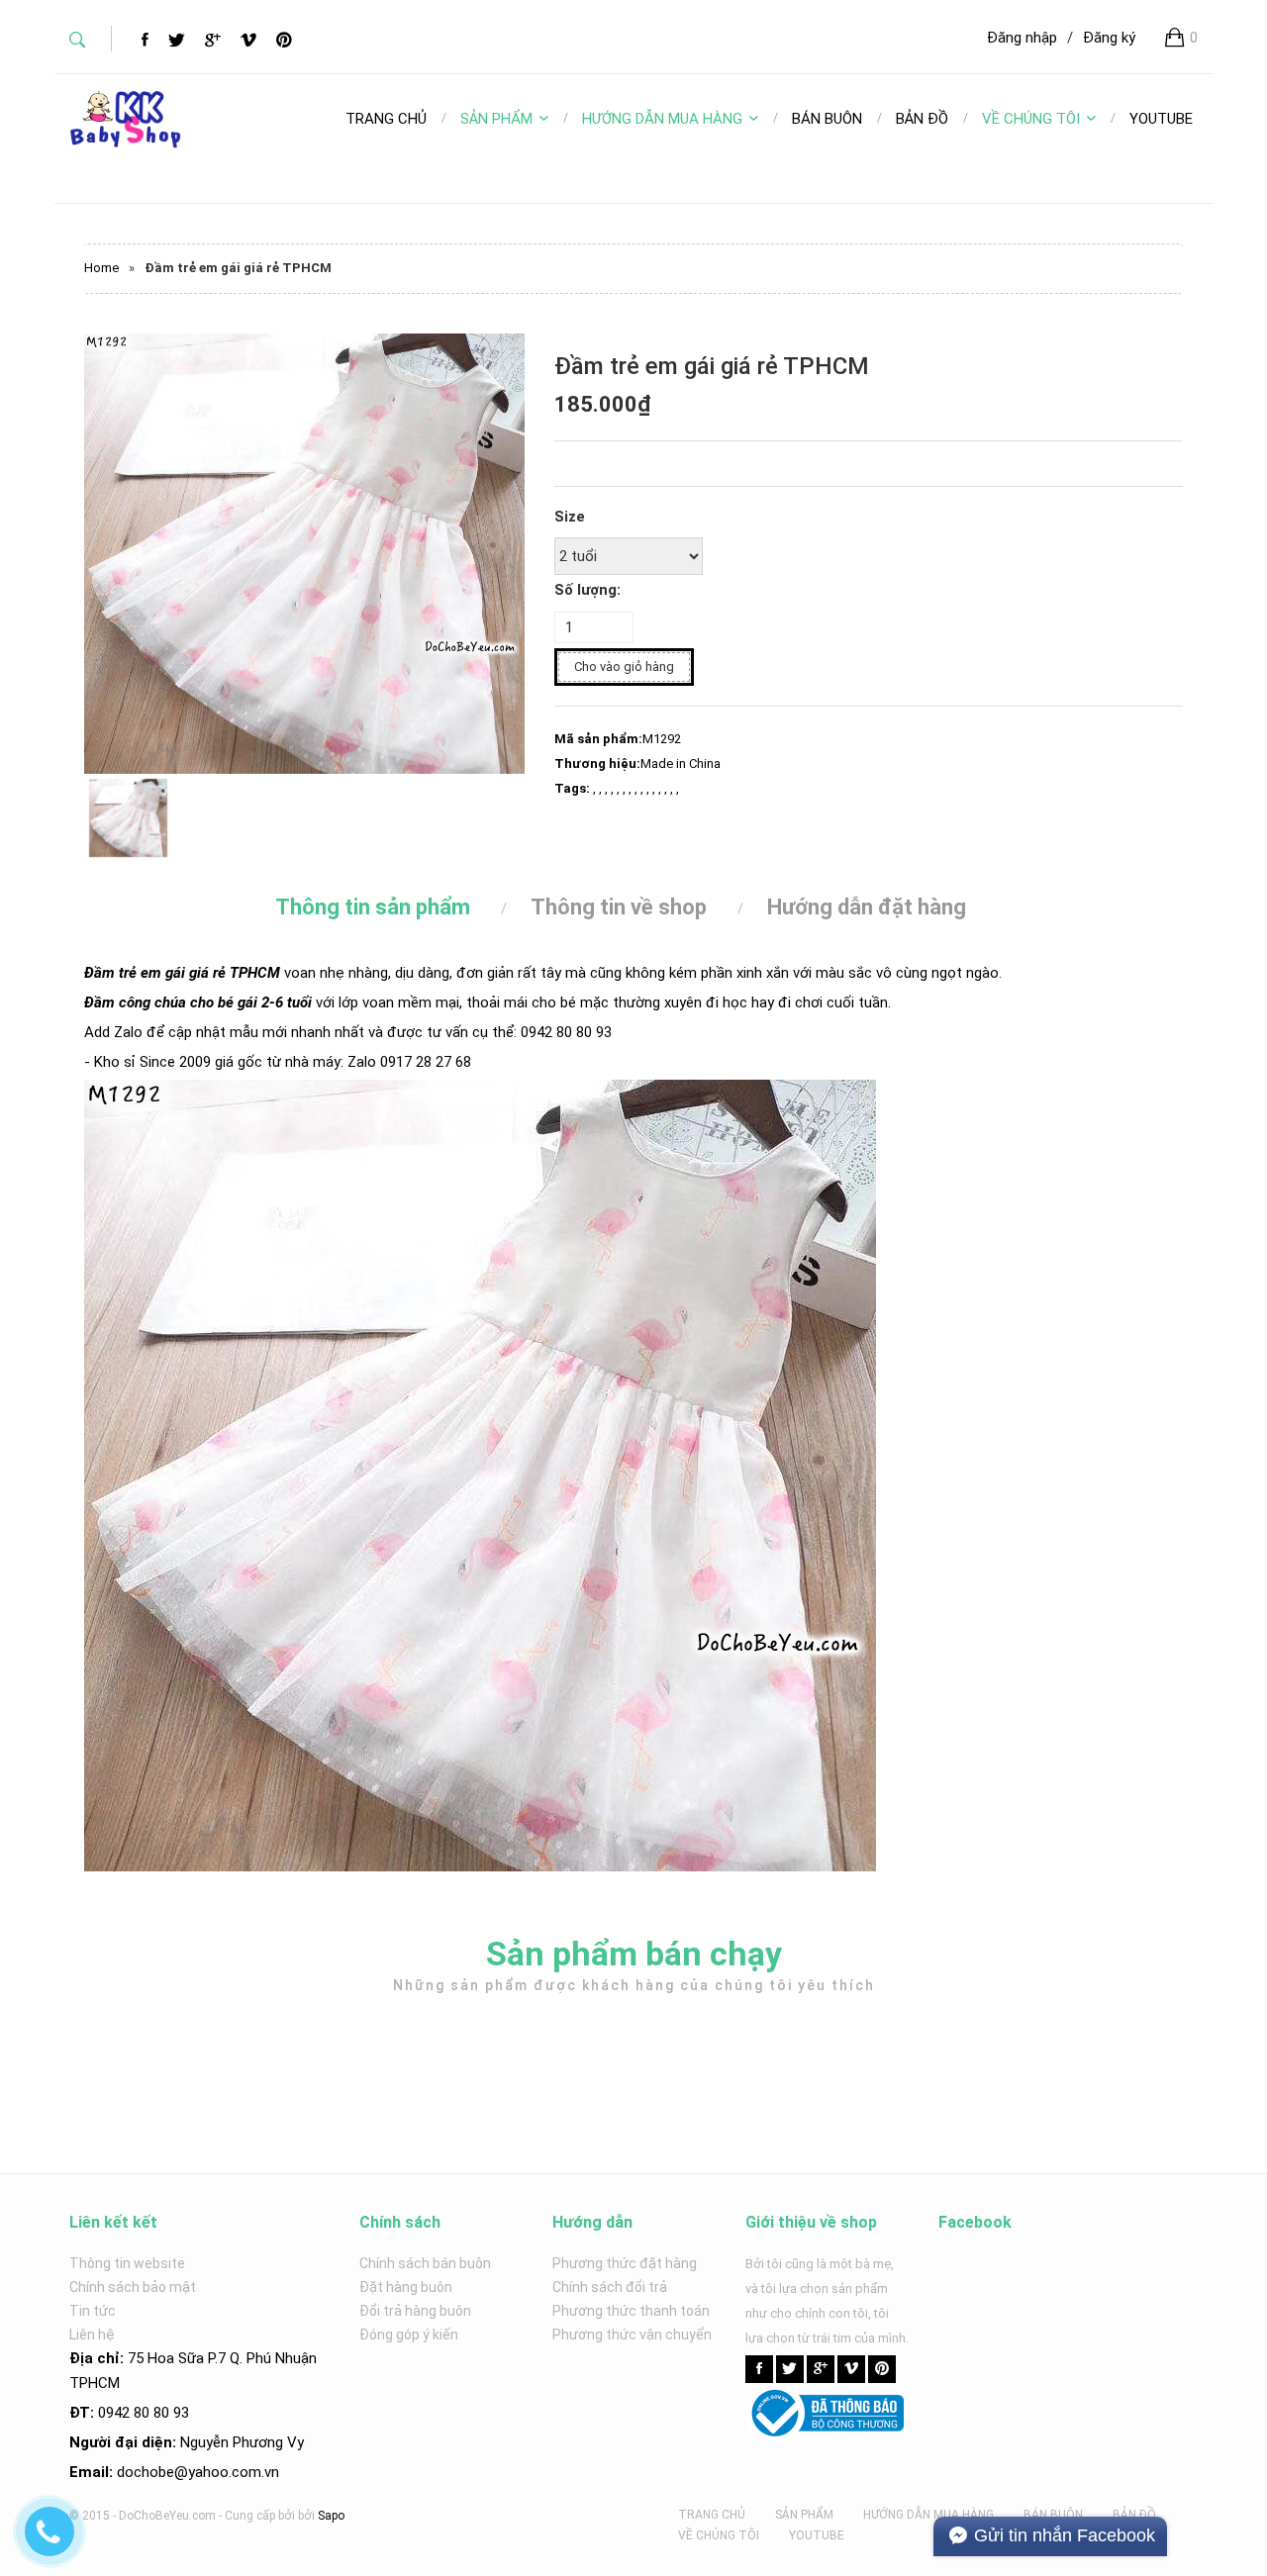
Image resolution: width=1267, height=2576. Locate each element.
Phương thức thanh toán (631, 2311)
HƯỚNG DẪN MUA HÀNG (662, 119)
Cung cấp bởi (260, 2516)
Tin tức (93, 2311)
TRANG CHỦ (712, 2515)
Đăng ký (1109, 38)
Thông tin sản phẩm (373, 907)
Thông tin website (127, 2263)
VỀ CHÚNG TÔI (1031, 119)
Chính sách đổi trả (610, 2287)
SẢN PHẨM (496, 119)
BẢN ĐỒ (1134, 2515)
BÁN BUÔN (1053, 2515)
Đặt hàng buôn (406, 2287)
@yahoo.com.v (223, 2472)
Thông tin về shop (619, 907)
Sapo (331, 2516)
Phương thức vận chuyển (632, 2335)
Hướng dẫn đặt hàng (867, 907)
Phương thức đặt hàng (625, 2263)
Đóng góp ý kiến (409, 2335)
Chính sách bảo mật (133, 2287)
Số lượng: (587, 590)
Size (570, 517)
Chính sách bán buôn (425, 2263)
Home (101, 268)
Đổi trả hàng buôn (415, 2311)
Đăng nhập (1022, 38)
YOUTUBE (817, 2535)
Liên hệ (92, 2335)
